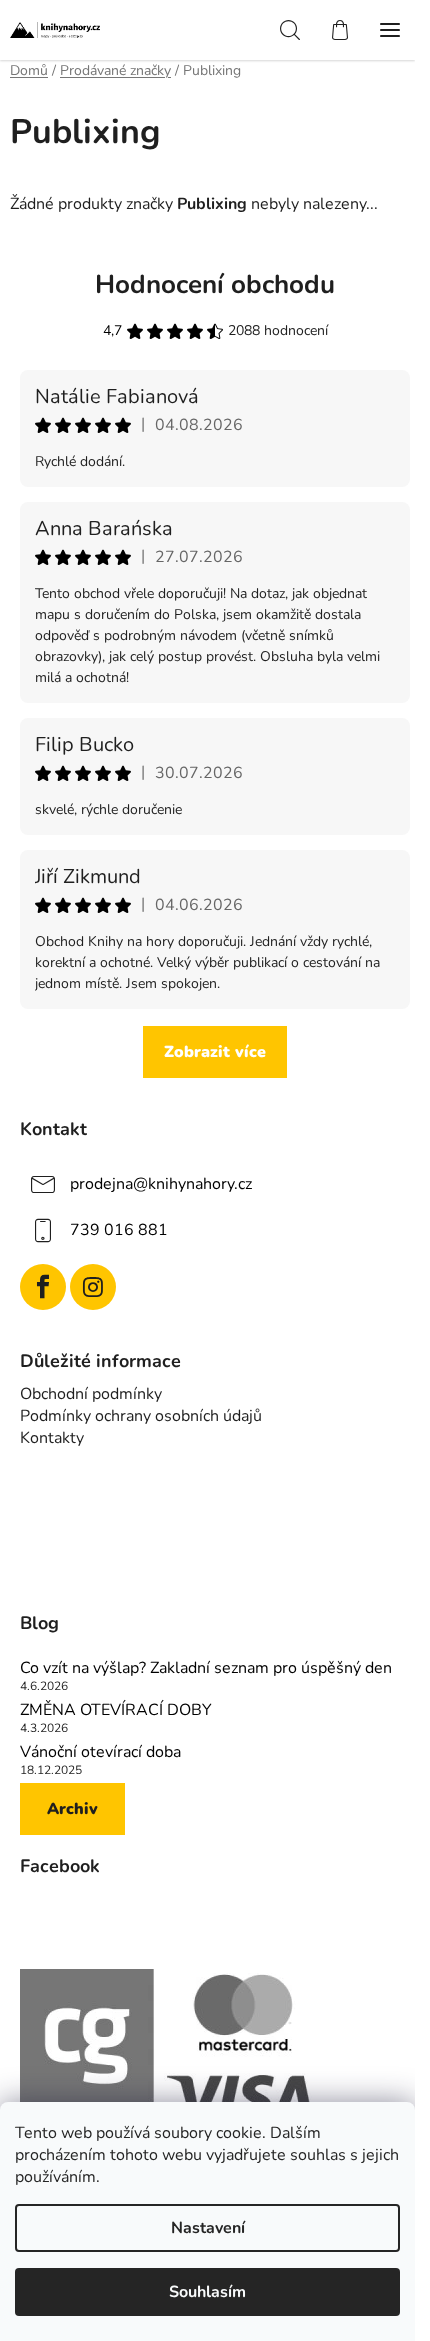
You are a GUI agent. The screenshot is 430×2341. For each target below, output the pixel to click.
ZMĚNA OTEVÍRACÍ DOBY (116, 1711)
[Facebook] (43, 1287)
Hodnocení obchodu (215, 284)
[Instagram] (93, 1287)
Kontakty (52, 1438)
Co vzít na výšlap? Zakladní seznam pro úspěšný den (206, 1669)
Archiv (72, 1809)
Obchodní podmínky (91, 1394)
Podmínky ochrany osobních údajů (141, 1416)
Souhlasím (207, 2292)
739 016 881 (119, 1230)
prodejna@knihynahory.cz (161, 1184)
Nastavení (208, 2228)
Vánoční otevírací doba (100, 1753)
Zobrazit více (215, 1052)
